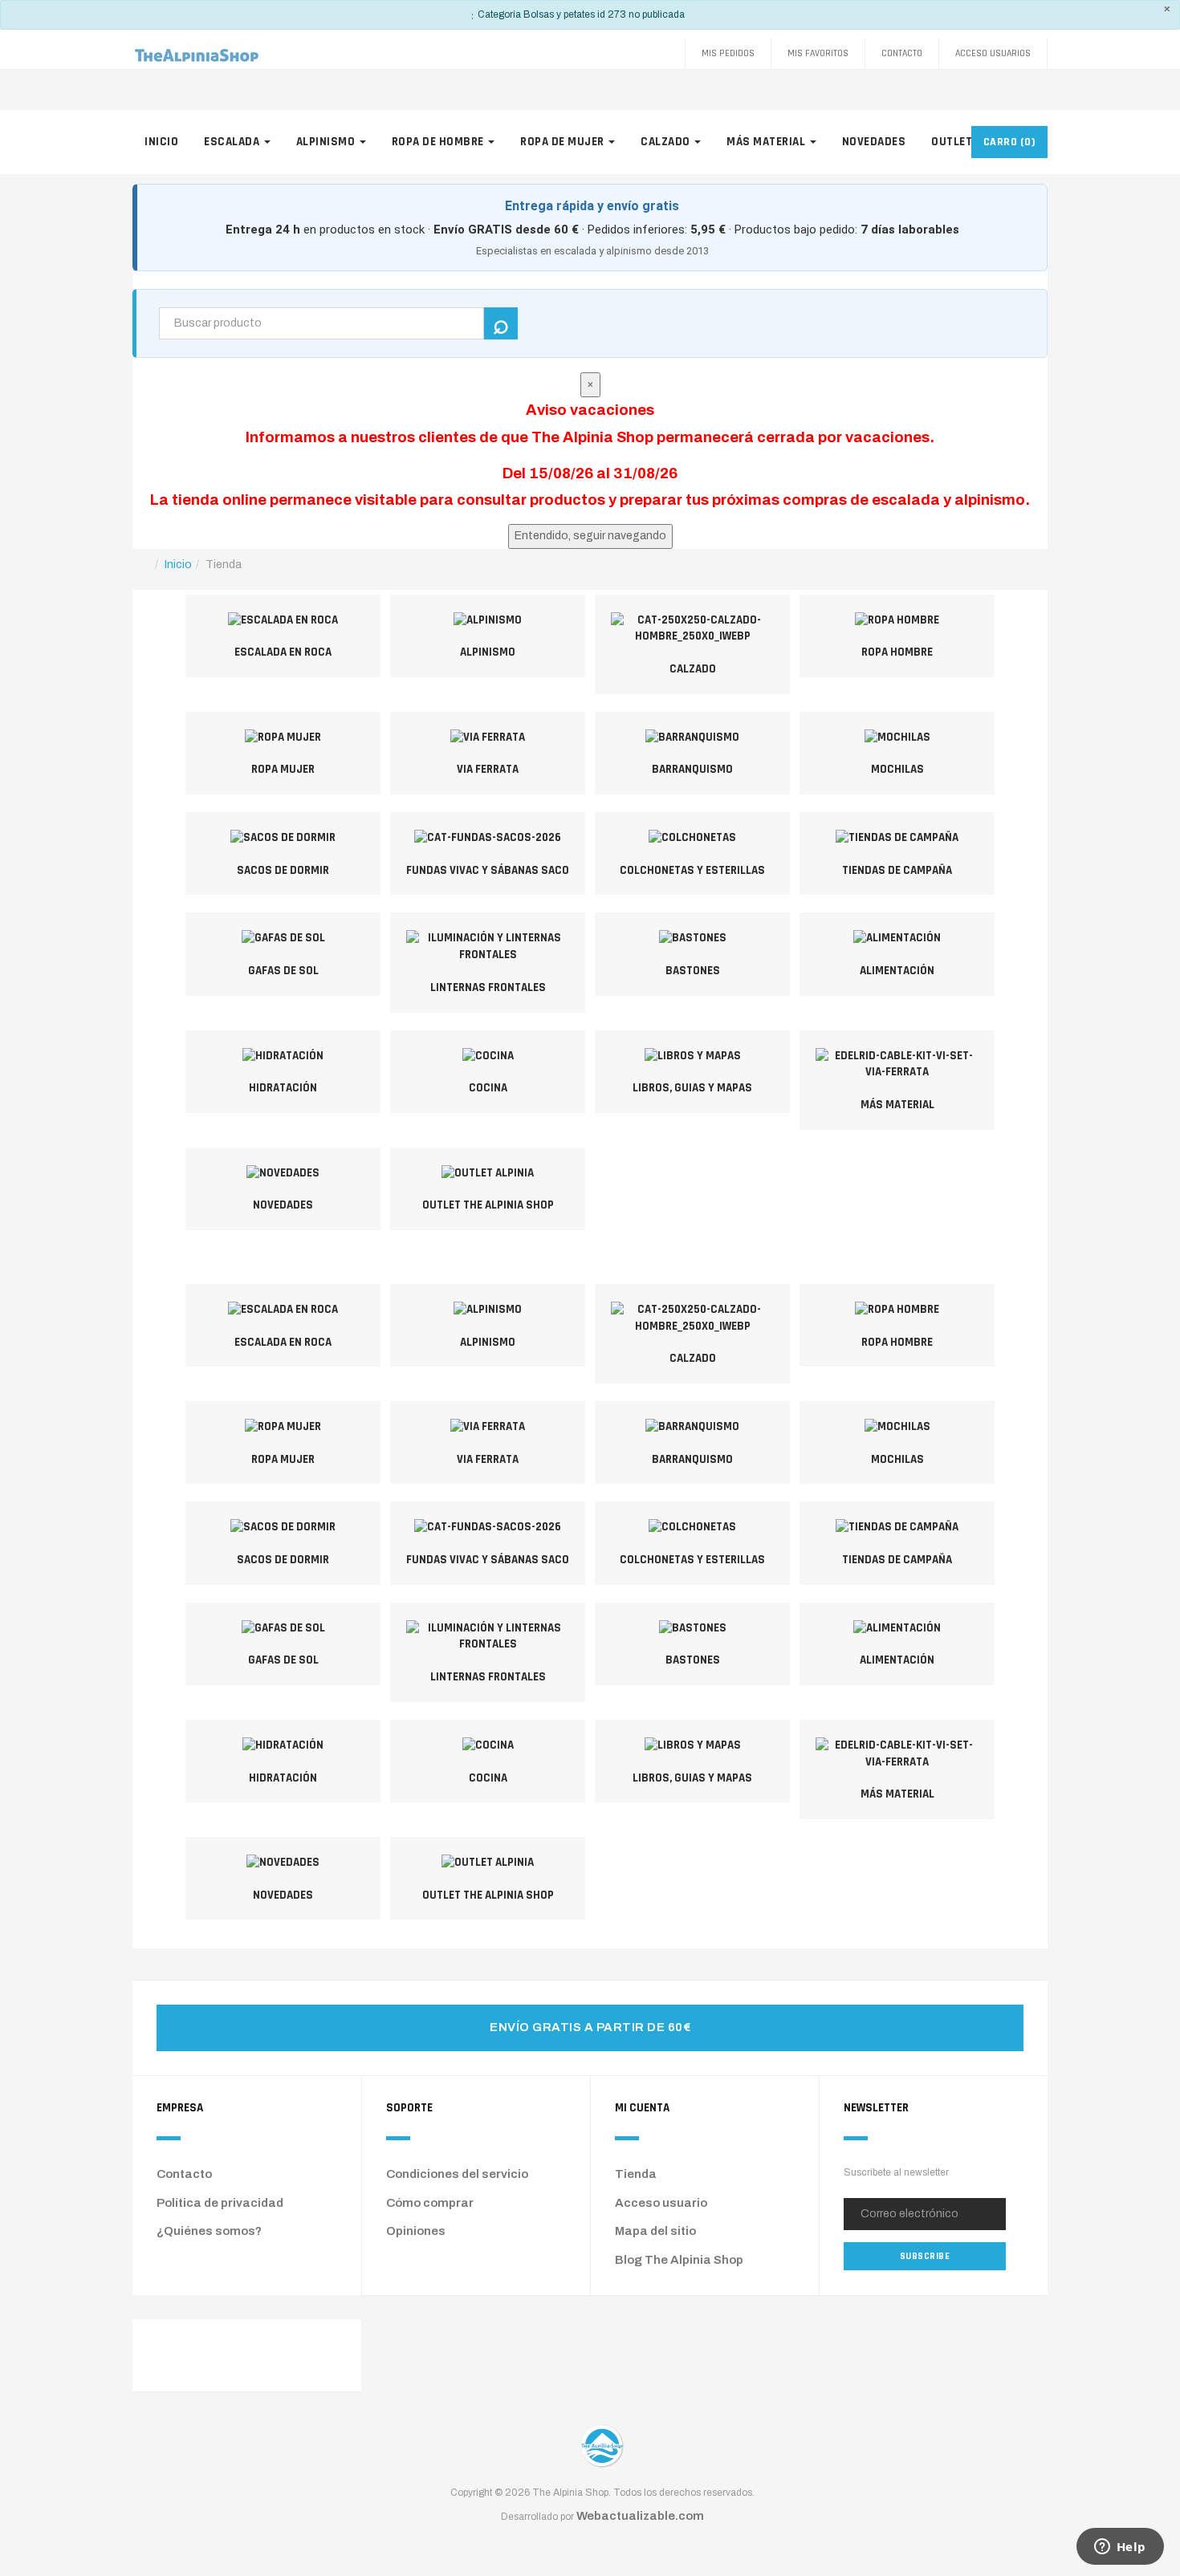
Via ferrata (488, 769)
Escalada (233, 142)
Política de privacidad (220, 2203)
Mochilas (897, 769)
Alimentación (897, 971)
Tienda (636, 2174)
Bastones (693, 971)
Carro (1010, 142)
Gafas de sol (283, 971)
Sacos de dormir (283, 870)
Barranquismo (692, 769)
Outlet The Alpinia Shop (488, 1205)
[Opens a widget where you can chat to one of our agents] (1120, 2548)
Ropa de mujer (564, 142)
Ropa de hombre (439, 142)
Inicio (161, 142)
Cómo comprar (430, 2203)
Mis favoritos (818, 53)
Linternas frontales (488, 987)
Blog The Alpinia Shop (679, 2260)
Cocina (488, 1088)
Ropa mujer (283, 769)
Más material (767, 142)
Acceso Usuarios (993, 53)
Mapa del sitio (655, 2231)
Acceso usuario (661, 2203)
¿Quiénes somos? (209, 2231)
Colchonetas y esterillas (692, 870)
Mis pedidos (728, 53)
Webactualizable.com (640, 2516)
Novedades (874, 142)
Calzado (667, 142)
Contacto (902, 53)
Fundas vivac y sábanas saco (488, 870)
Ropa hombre (897, 652)
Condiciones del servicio (457, 2174)
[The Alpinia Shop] (197, 53)
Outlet (953, 142)
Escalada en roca (283, 652)
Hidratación (283, 1088)
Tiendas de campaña (897, 870)
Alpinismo (327, 142)
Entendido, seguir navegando (590, 536)
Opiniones (416, 2231)
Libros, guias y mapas (692, 1088)
